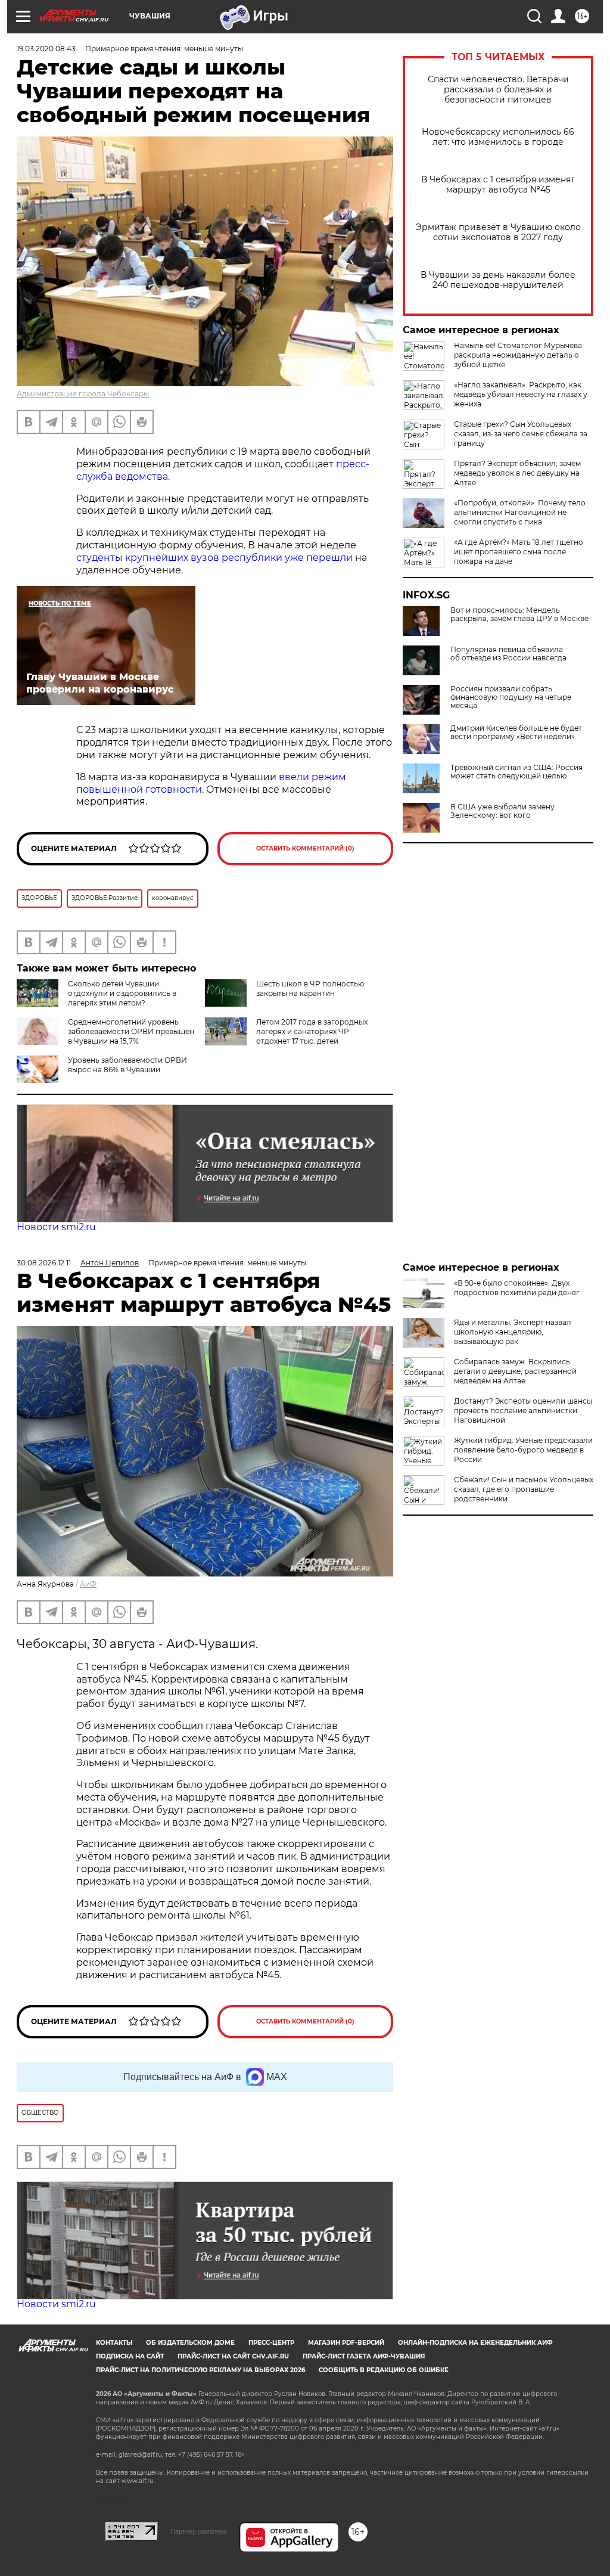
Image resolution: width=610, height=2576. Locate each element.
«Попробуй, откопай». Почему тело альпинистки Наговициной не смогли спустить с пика (520, 512)
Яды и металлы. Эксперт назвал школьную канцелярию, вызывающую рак (513, 1332)
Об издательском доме (190, 2343)
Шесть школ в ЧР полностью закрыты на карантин (310, 988)
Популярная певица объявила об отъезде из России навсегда (508, 654)
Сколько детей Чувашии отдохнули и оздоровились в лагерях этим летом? (122, 993)
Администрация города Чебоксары (83, 394)
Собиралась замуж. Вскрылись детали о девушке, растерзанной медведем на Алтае (515, 1371)
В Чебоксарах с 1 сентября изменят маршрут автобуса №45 (498, 185)
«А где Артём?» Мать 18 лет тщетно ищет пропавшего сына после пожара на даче (519, 552)
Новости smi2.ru (56, 1227)
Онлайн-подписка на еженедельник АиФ (475, 2343)
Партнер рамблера (199, 2531)
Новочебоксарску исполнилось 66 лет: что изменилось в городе (498, 137)
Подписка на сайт (130, 2356)
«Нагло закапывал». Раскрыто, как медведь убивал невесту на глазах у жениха (521, 394)
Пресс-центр (271, 2343)
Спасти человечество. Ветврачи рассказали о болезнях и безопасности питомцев (498, 90)
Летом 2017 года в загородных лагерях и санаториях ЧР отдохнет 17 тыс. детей (312, 1031)
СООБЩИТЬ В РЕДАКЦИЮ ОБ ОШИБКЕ (384, 2370)
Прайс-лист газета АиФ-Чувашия (364, 2356)
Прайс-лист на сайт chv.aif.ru (233, 2356)
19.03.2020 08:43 (46, 49)
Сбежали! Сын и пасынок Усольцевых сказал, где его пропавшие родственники (524, 1489)
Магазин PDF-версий (346, 2343)
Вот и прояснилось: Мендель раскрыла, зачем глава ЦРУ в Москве (519, 614)
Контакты (114, 2343)
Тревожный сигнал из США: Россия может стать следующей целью (516, 772)
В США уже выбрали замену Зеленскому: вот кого (502, 811)
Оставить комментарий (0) (305, 848)
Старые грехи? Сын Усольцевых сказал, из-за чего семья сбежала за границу (521, 434)
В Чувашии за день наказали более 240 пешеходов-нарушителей (498, 280)
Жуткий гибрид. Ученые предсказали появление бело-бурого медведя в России (523, 1450)
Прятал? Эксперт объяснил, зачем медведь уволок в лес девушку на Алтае (517, 473)
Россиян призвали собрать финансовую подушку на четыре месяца (511, 697)
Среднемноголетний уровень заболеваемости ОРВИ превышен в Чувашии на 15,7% (131, 1031)
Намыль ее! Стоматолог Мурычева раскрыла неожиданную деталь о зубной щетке (518, 355)
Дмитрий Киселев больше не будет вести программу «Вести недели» (516, 733)
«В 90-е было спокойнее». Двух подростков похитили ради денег (517, 1288)
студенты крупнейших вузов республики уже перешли (214, 558)
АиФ (88, 1584)
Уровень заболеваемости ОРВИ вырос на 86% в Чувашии (127, 1065)
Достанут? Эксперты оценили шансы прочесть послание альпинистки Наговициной (523, 1410)
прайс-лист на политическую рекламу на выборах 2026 (200, 2370)
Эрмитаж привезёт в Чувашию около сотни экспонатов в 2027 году (498, 232)
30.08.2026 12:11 (44, 1263)
